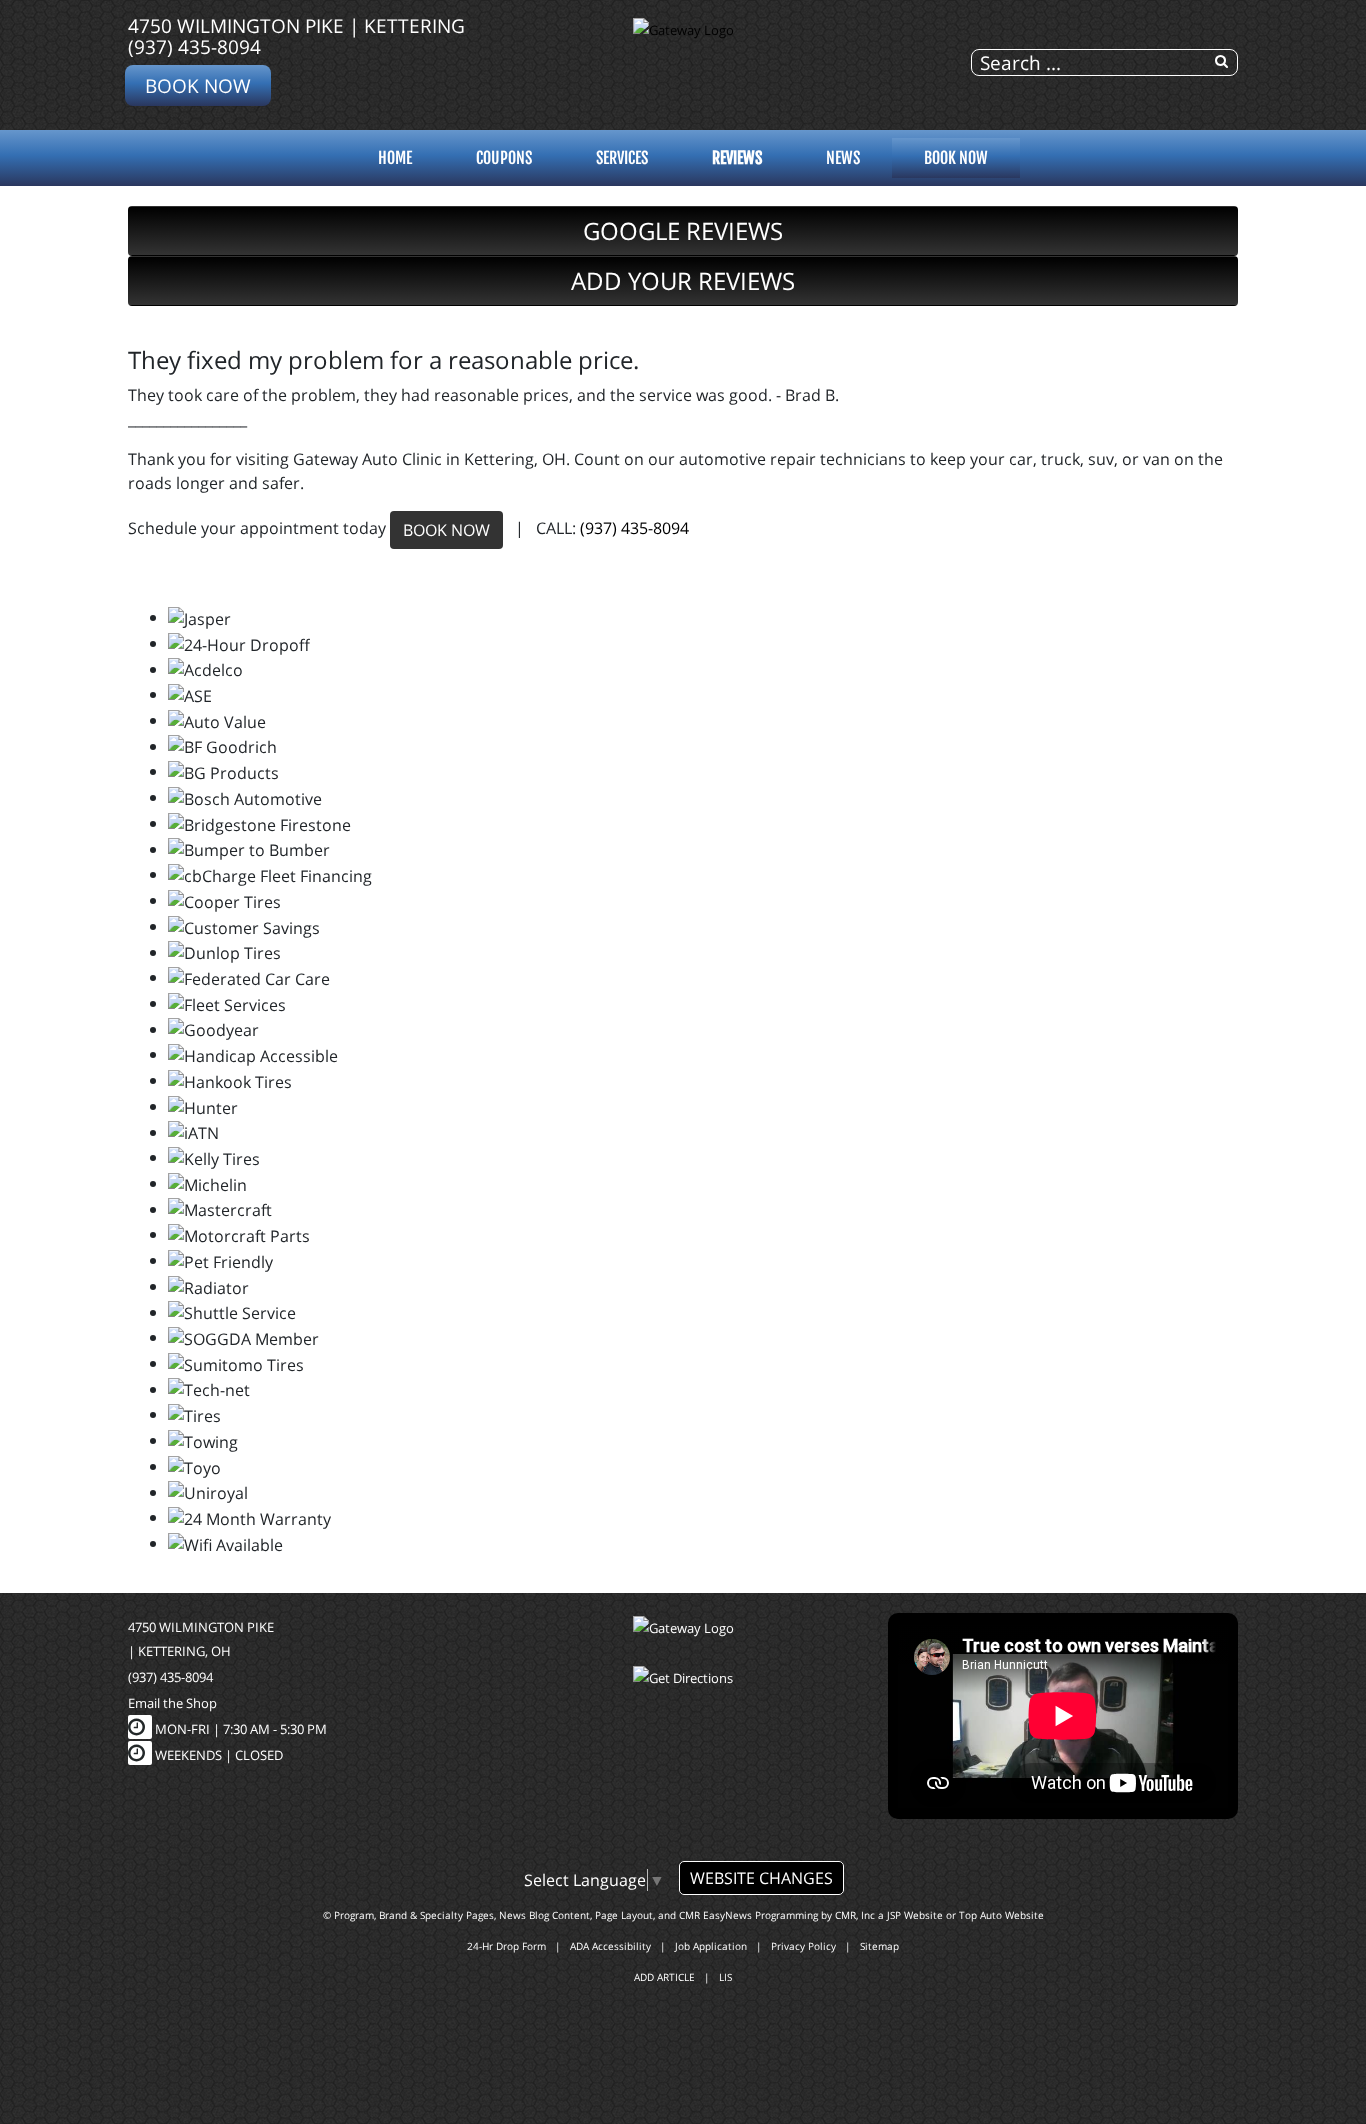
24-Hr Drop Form (506, 1946)
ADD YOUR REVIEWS (683, 280)
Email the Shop (172, 1703)
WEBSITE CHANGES (761, 1878)
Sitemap (879, 1946)
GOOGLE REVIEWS (683, 230)
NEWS (843, 158)
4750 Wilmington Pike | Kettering (296, 25)
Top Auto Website (1001, 1915)
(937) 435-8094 (194, 46)
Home (395, 158)
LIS (725, 1977)
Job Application (711, 1946)
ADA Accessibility (610, 1946)
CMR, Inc (855, 1915)
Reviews (737, 158)
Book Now (198, 85)
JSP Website (915, 1915)
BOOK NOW (446, 530)
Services (622, 158)
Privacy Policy (803, 1946)
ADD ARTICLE (664, 1977)
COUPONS (504, 158)
